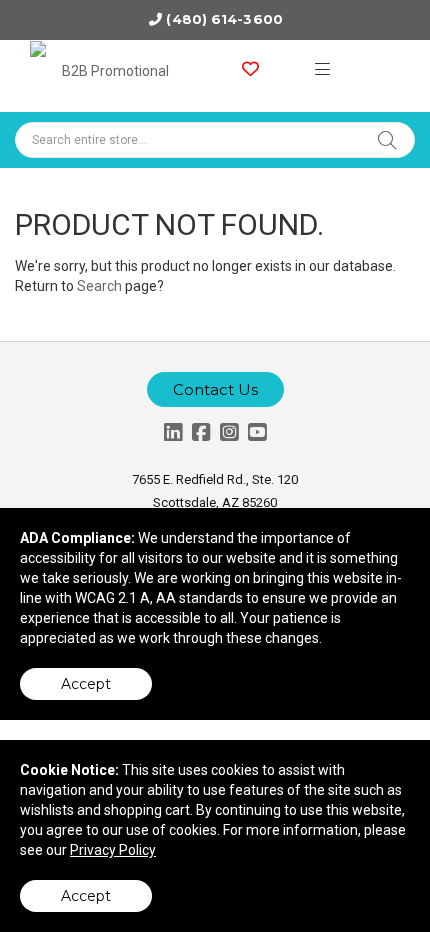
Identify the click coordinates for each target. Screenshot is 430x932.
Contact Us (215, 389)
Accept (86, 684)
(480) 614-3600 (224, 19)
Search (99, 286)
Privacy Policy (113, 850)
